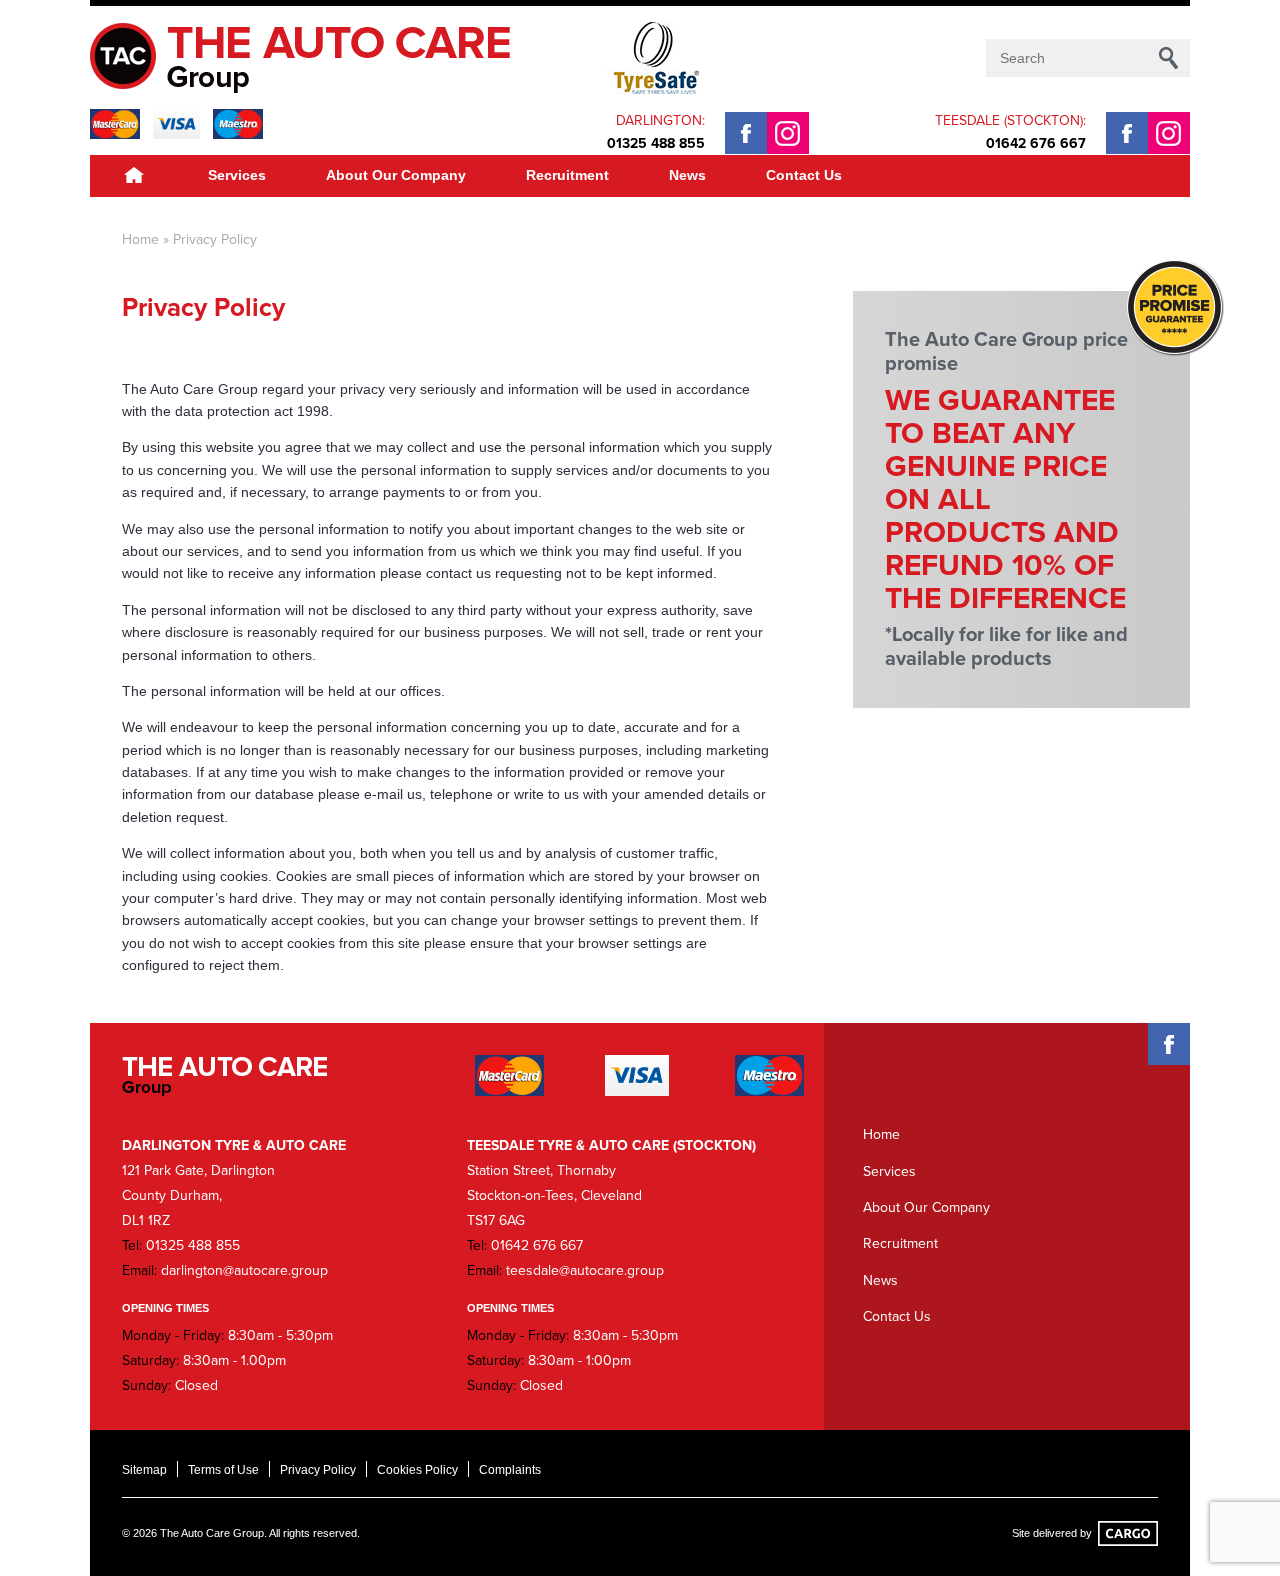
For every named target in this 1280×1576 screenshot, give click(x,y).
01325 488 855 (656, 143)
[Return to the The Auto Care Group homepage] (311, 57)
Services (237, 175)
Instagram (788, 133)
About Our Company (396, 175)
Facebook (746, 133)
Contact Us (804, 175)
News (687, 175)
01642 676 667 (1036, 143)
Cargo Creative (1128, 1533)
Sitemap (144, 1470)
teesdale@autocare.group (585, 1270)
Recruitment (567, 175)
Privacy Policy (318, 1470)
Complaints (510, 1470)
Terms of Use (223, 1470)
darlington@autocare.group (244, 1270)
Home (134, 175)
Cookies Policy (417, 1470)
